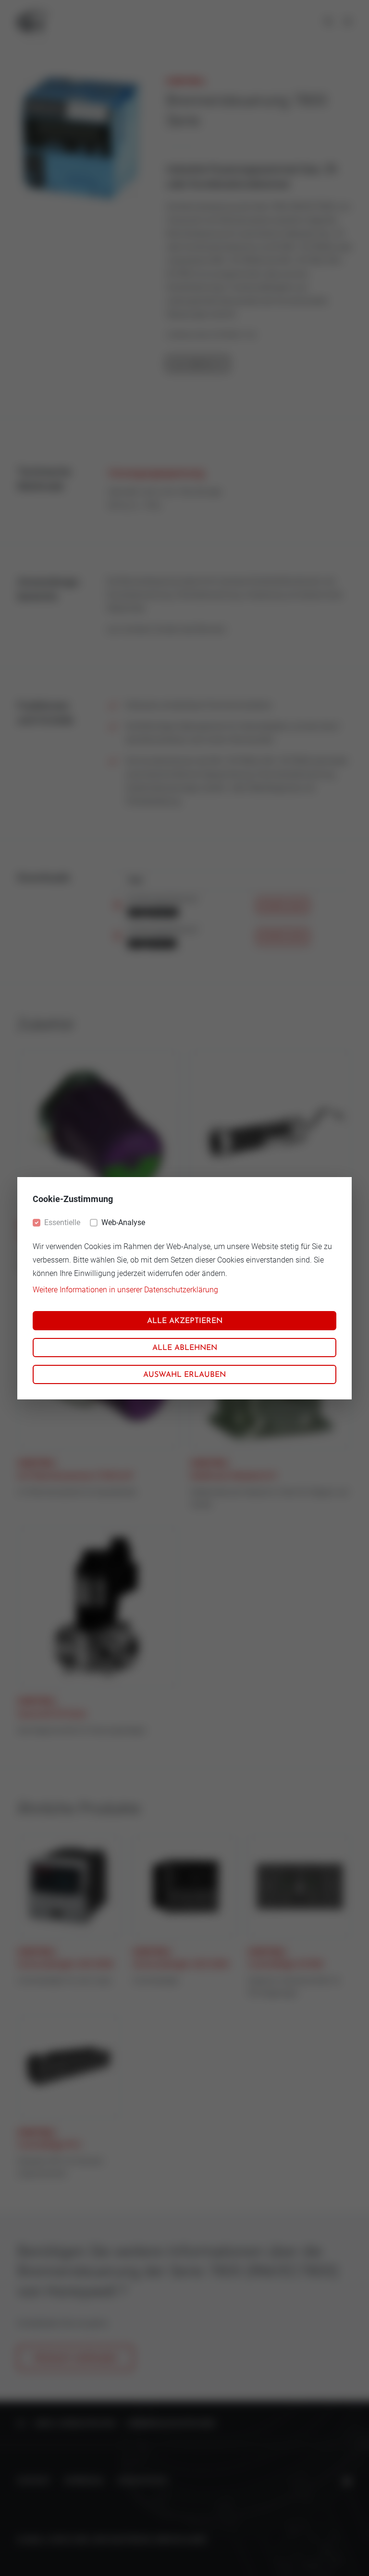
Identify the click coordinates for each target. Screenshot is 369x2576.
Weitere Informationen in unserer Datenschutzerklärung (125, 1290)
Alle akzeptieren (185, 1321)
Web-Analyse (123, 1222)
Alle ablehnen (185, 1348)
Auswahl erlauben (184, 1375)
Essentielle (62, 1222)
